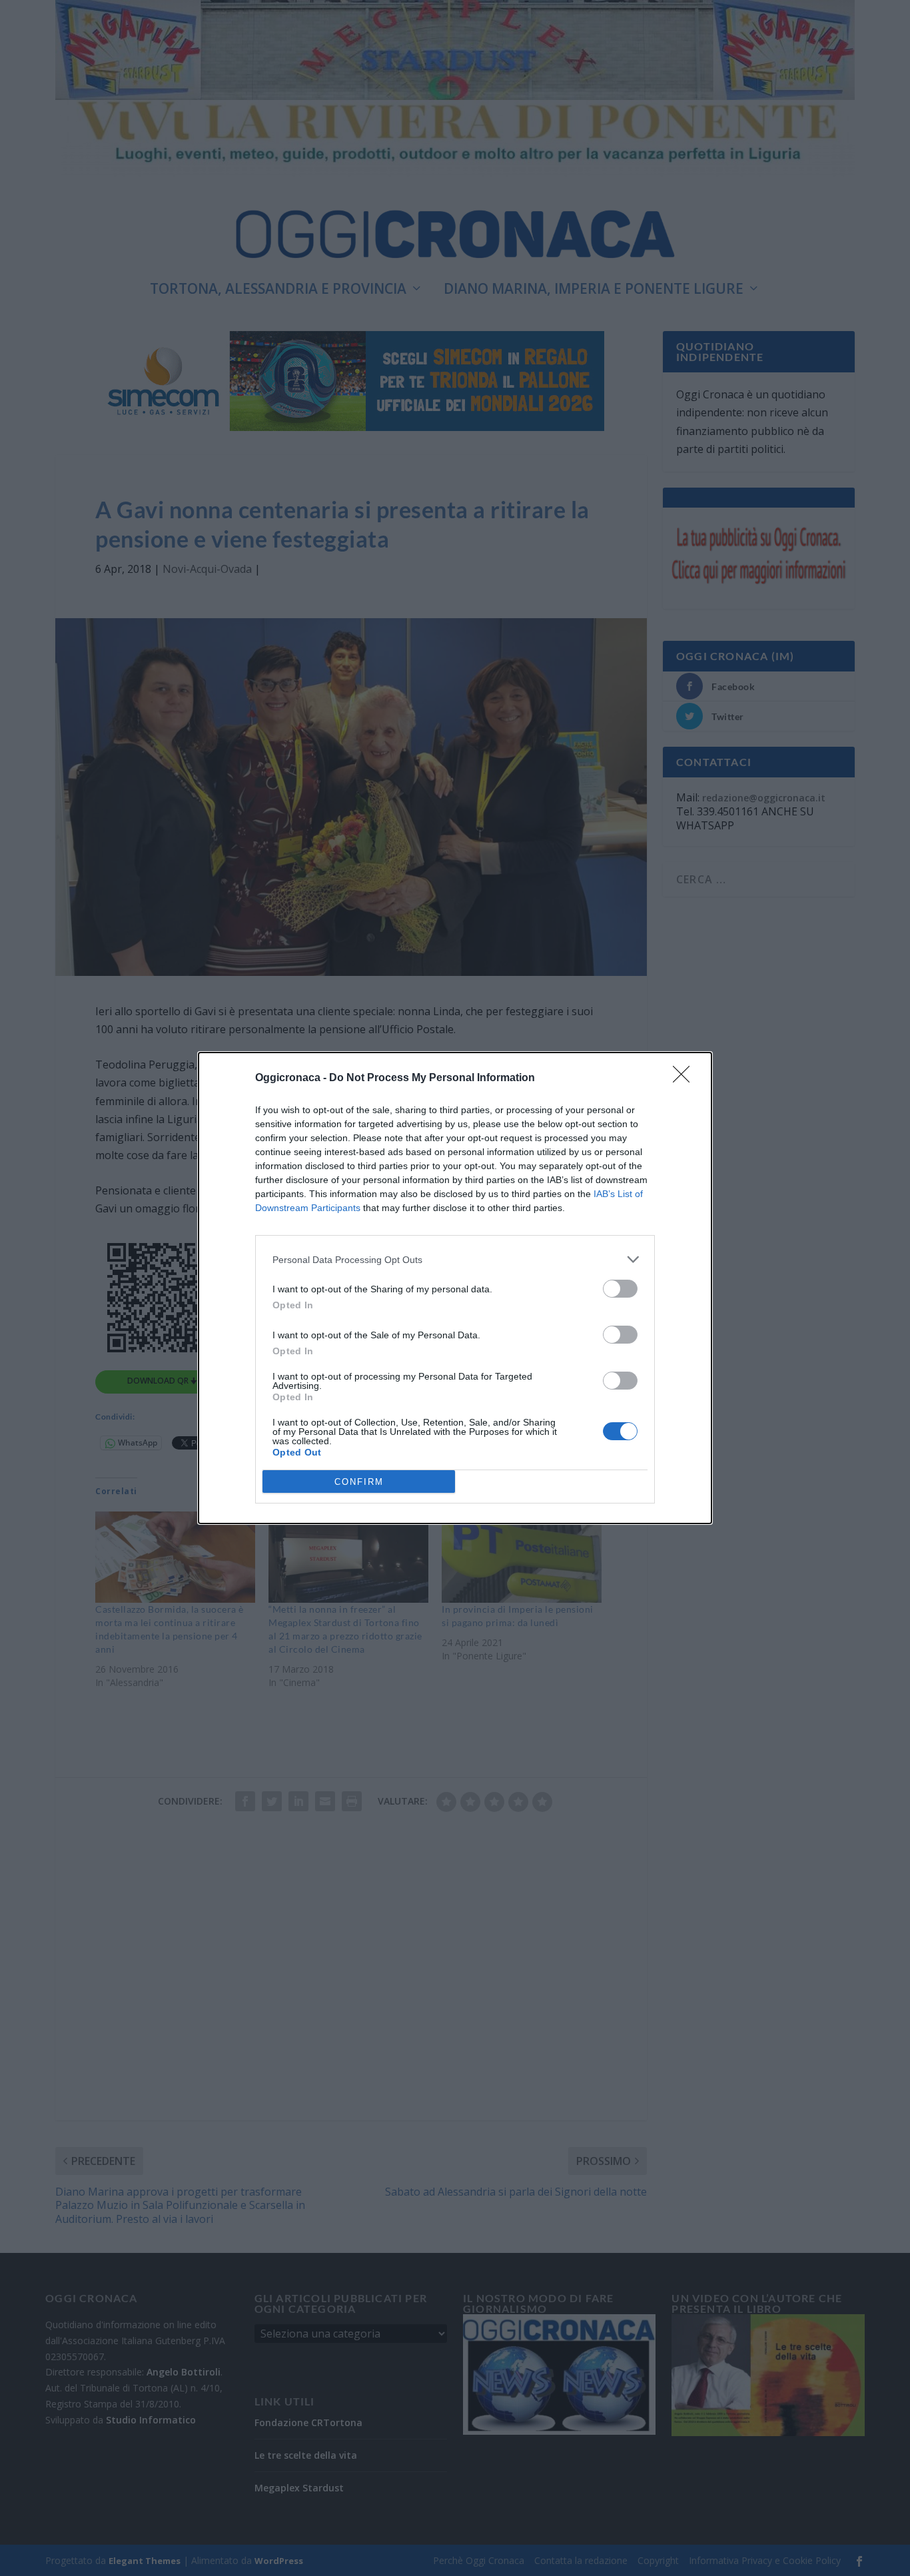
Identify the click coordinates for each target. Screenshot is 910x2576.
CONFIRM (359, 1482)
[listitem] (455, 1259)
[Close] (685, 1078)
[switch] (620, 1289)
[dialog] (455, 1288)
